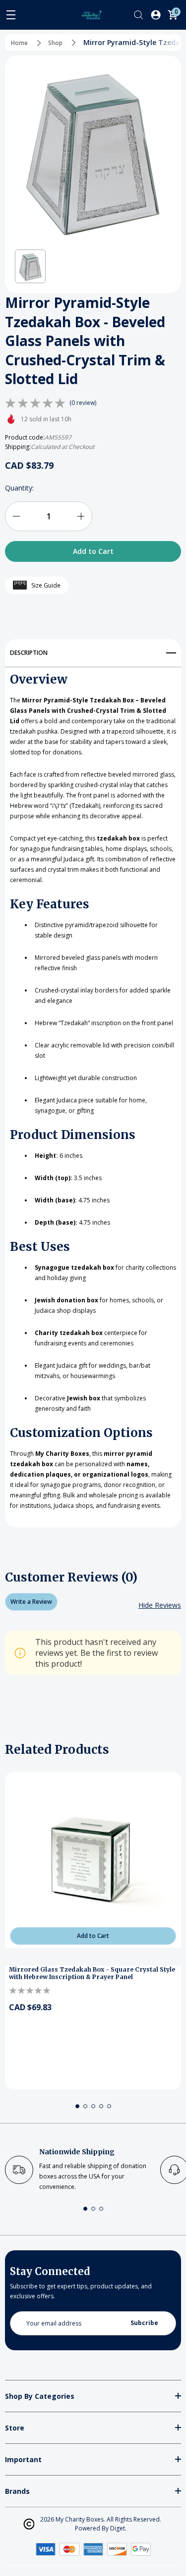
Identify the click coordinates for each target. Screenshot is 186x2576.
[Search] (138, 15)
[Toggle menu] (11, 15)
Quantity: (19, 488)
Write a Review (31, 1602)
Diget (118, 2528)
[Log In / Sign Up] (156, 15)
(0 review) (83, 403)
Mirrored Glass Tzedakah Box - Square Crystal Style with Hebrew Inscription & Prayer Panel (92, 1973)
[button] (30, 267)
